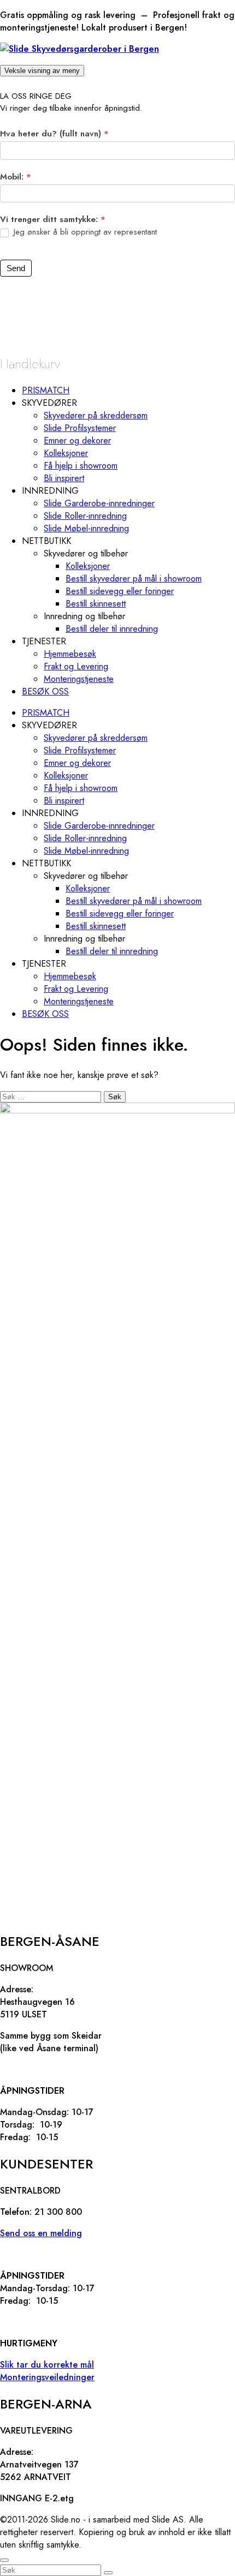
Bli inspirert (64, 478)
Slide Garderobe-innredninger (99, 503)
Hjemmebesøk (70, 654)
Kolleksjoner (66, 453)
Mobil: (16, 177)
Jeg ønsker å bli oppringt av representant (84, 232)
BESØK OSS (45, 691)
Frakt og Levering (76, 666)
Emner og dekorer (77, 441)
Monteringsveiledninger (47, 2377)
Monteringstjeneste (79, 679)
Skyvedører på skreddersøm (96, 415)
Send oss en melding (41, 2233)
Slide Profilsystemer (80, 428)
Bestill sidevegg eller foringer (120, 591)
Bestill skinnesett (96, 604)
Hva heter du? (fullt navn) (54, 134)
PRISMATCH (46, 390)
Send (16, 268)
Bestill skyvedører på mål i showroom (134, 579)
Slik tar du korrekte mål (47, 2365)
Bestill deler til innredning (112, 629)
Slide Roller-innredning (85, 516)
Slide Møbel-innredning (86, 528)
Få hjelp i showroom (81, 466)
